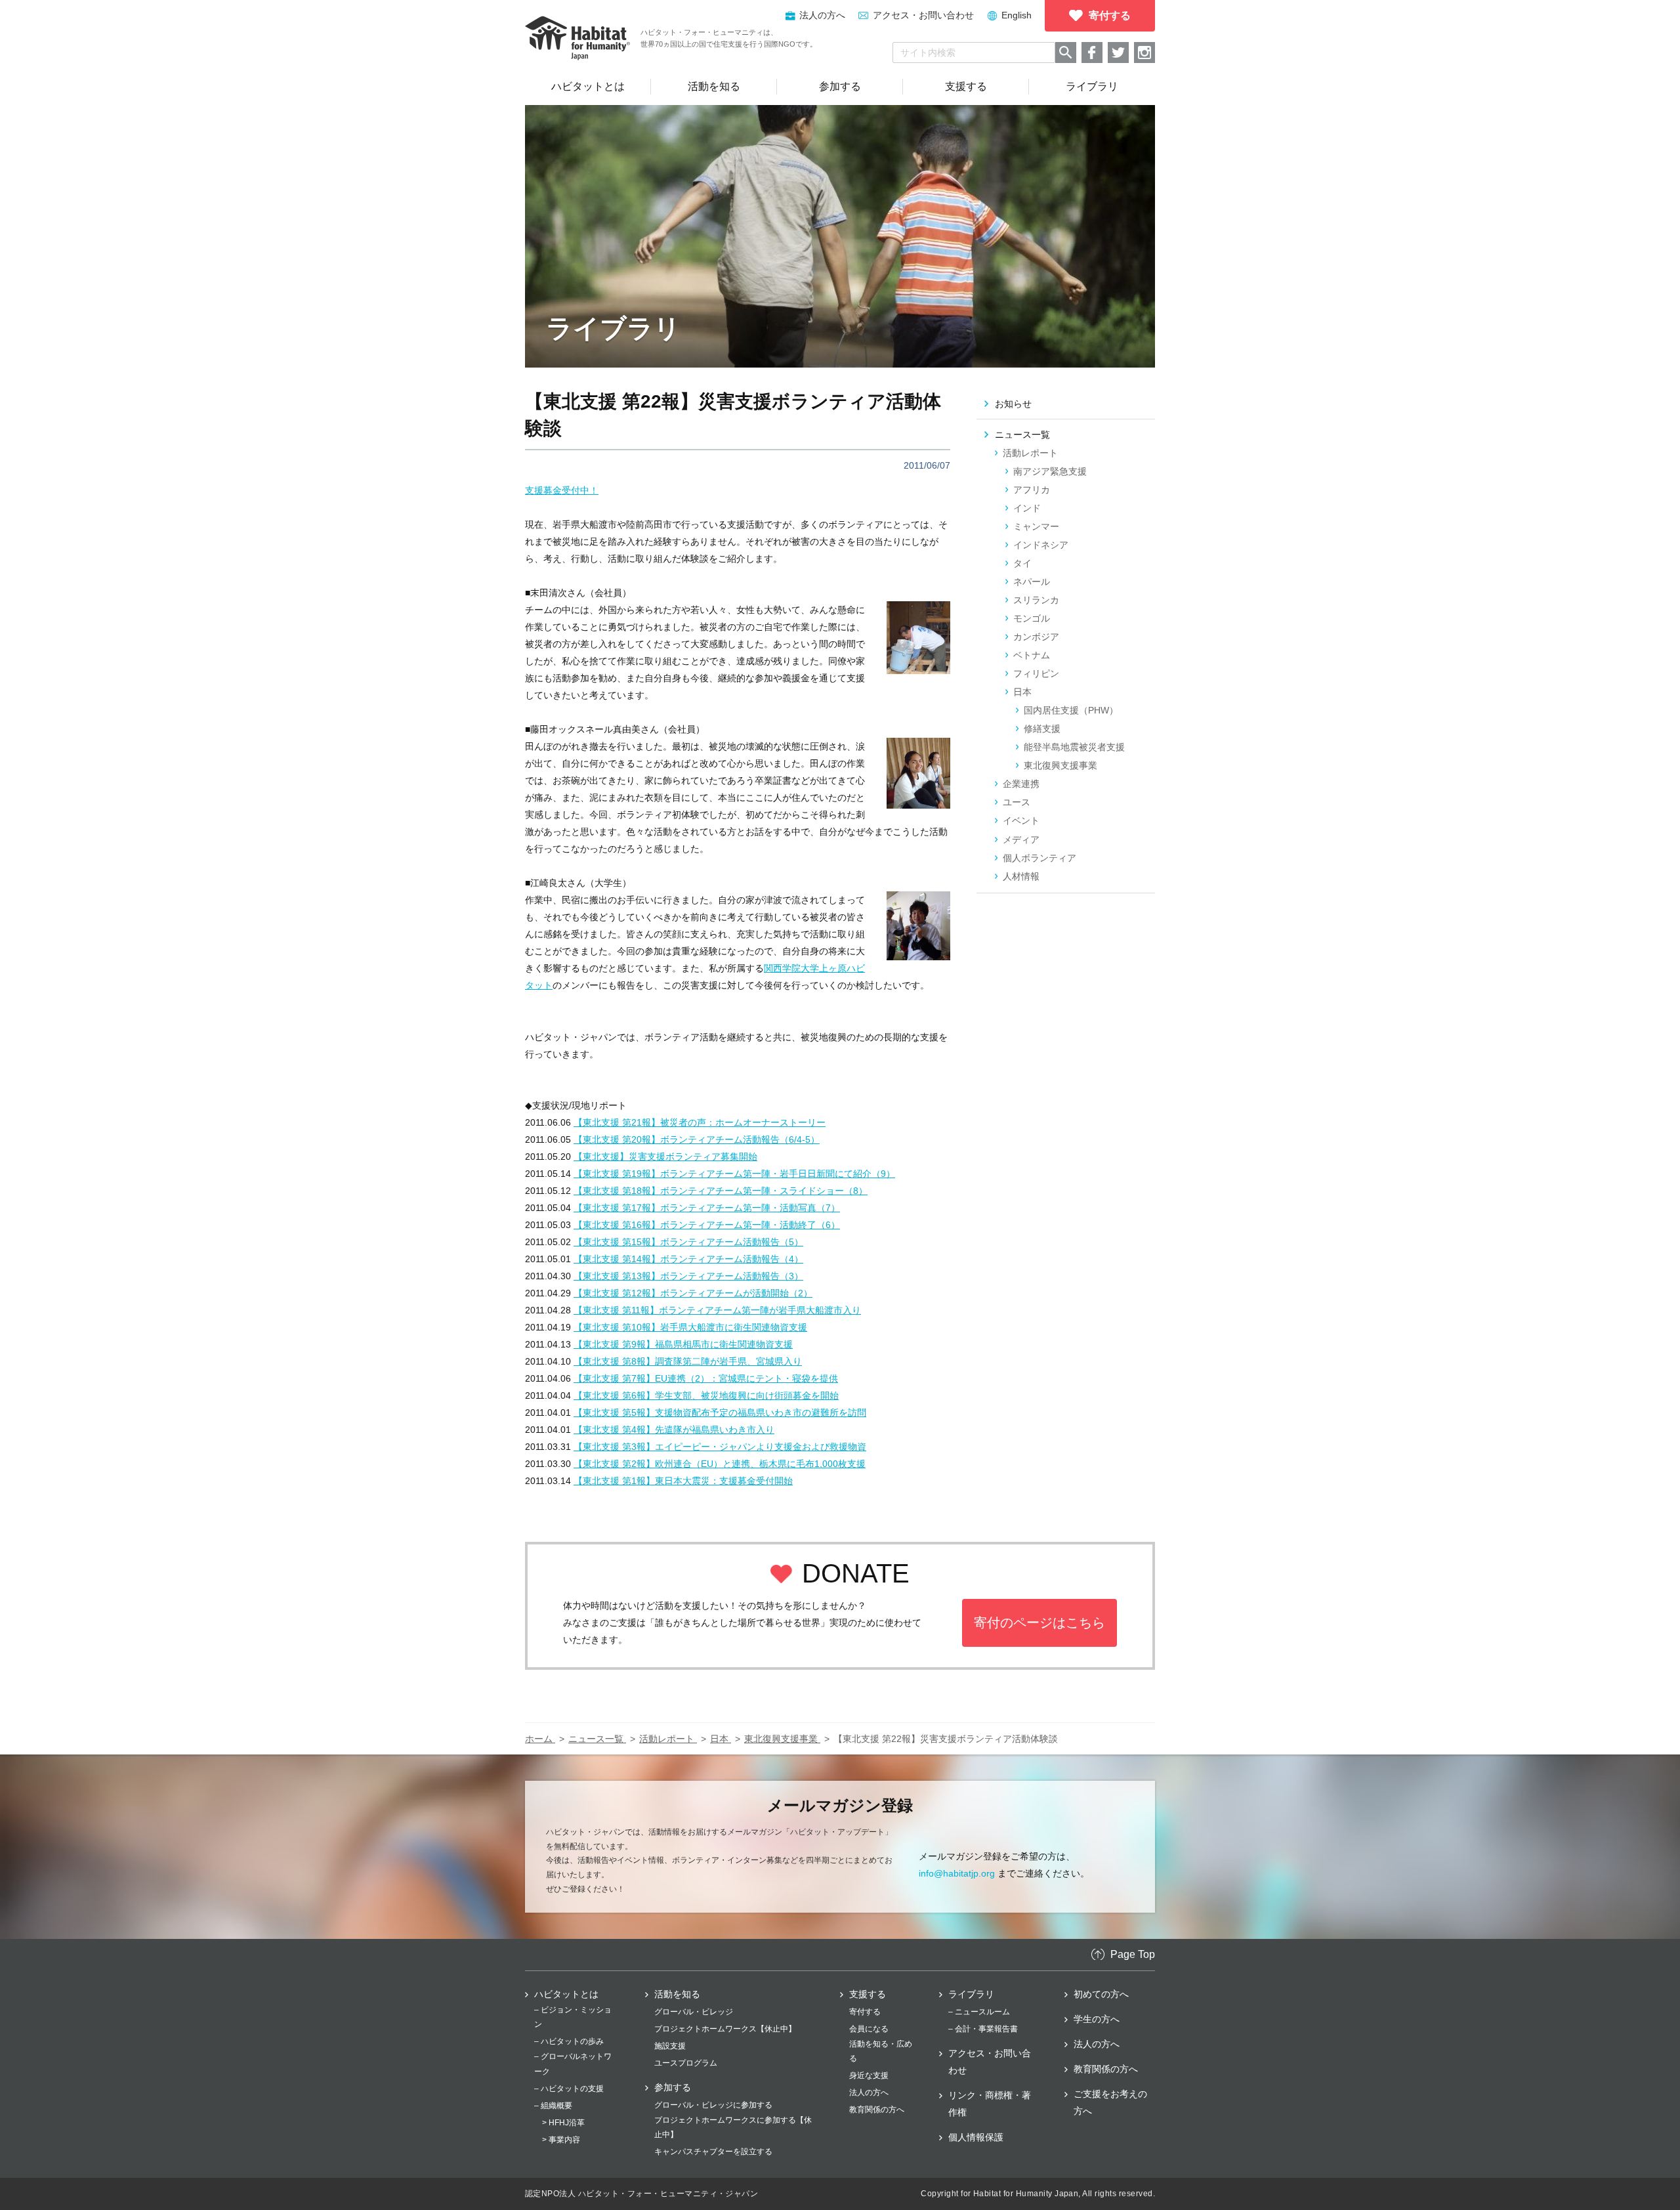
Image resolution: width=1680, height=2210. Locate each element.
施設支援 (670, 2046)
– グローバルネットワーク (573, 2064)
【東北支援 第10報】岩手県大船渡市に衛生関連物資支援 (690, 1327)
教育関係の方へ (877, 2110)
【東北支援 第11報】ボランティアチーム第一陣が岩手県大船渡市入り (717, 1310)
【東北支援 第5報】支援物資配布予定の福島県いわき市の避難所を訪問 (720, 1413)
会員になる (869, 2029)
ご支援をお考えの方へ (1110, 2102)
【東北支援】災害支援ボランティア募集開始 (665, 1157)
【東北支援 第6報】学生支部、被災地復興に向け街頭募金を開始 (706, 1395)
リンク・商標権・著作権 (990, 2104)
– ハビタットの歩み (569, 2041)
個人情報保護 (976, 2137)
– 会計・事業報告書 (983, 2029)
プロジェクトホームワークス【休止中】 (725, 2029)
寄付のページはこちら (1039, 1623)
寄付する (865, 2012)
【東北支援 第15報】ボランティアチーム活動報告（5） (688, 1242)
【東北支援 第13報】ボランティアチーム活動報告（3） (688, 1276)
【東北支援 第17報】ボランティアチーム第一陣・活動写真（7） (707, 1208)
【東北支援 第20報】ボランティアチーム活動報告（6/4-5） (697, 1139)
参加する (673, 2087)
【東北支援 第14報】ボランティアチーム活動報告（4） (688, 1259)
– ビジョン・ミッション (573, 2017)
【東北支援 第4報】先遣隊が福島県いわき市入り (674, 1430)
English (1017, 15)
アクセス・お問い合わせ (923, 15)
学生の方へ (1097, 2019)
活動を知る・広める (881, 2051)
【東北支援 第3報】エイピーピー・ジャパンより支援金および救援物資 (720, 1447)
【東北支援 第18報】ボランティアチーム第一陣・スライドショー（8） (721, 1191)
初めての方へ (1101, 1994)
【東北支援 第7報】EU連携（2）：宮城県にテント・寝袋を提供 (706, 1378)
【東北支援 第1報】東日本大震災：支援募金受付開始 (683, 1481)
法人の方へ (869, 2093)
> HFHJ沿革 (563, 2123)
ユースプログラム (686, 2063)
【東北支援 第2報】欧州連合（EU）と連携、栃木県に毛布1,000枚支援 (720, 1464)
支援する (868, 1994)
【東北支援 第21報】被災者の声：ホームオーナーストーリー (700, 1122)
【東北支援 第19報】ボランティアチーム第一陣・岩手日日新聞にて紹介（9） (734, 1174)
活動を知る (677, 1994)
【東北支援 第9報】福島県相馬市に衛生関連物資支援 (683, 1344)
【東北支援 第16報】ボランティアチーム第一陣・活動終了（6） (707, 1225)
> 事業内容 (561, 2140)
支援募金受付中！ (562, 490)
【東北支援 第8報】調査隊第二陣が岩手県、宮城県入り (688, 1361)
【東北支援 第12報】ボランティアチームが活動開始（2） (693, 1293)
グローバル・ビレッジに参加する (713, 2105)
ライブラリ (971, 1994)
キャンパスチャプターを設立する (713, 2152)
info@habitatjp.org (957, 1873)
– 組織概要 (553, 2106)
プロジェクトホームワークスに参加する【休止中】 (733, 2127)
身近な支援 (869, 2075)
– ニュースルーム (979, 2012)
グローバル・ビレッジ (694, 2012)
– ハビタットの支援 (569, 2089)
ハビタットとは (566, 1994)
